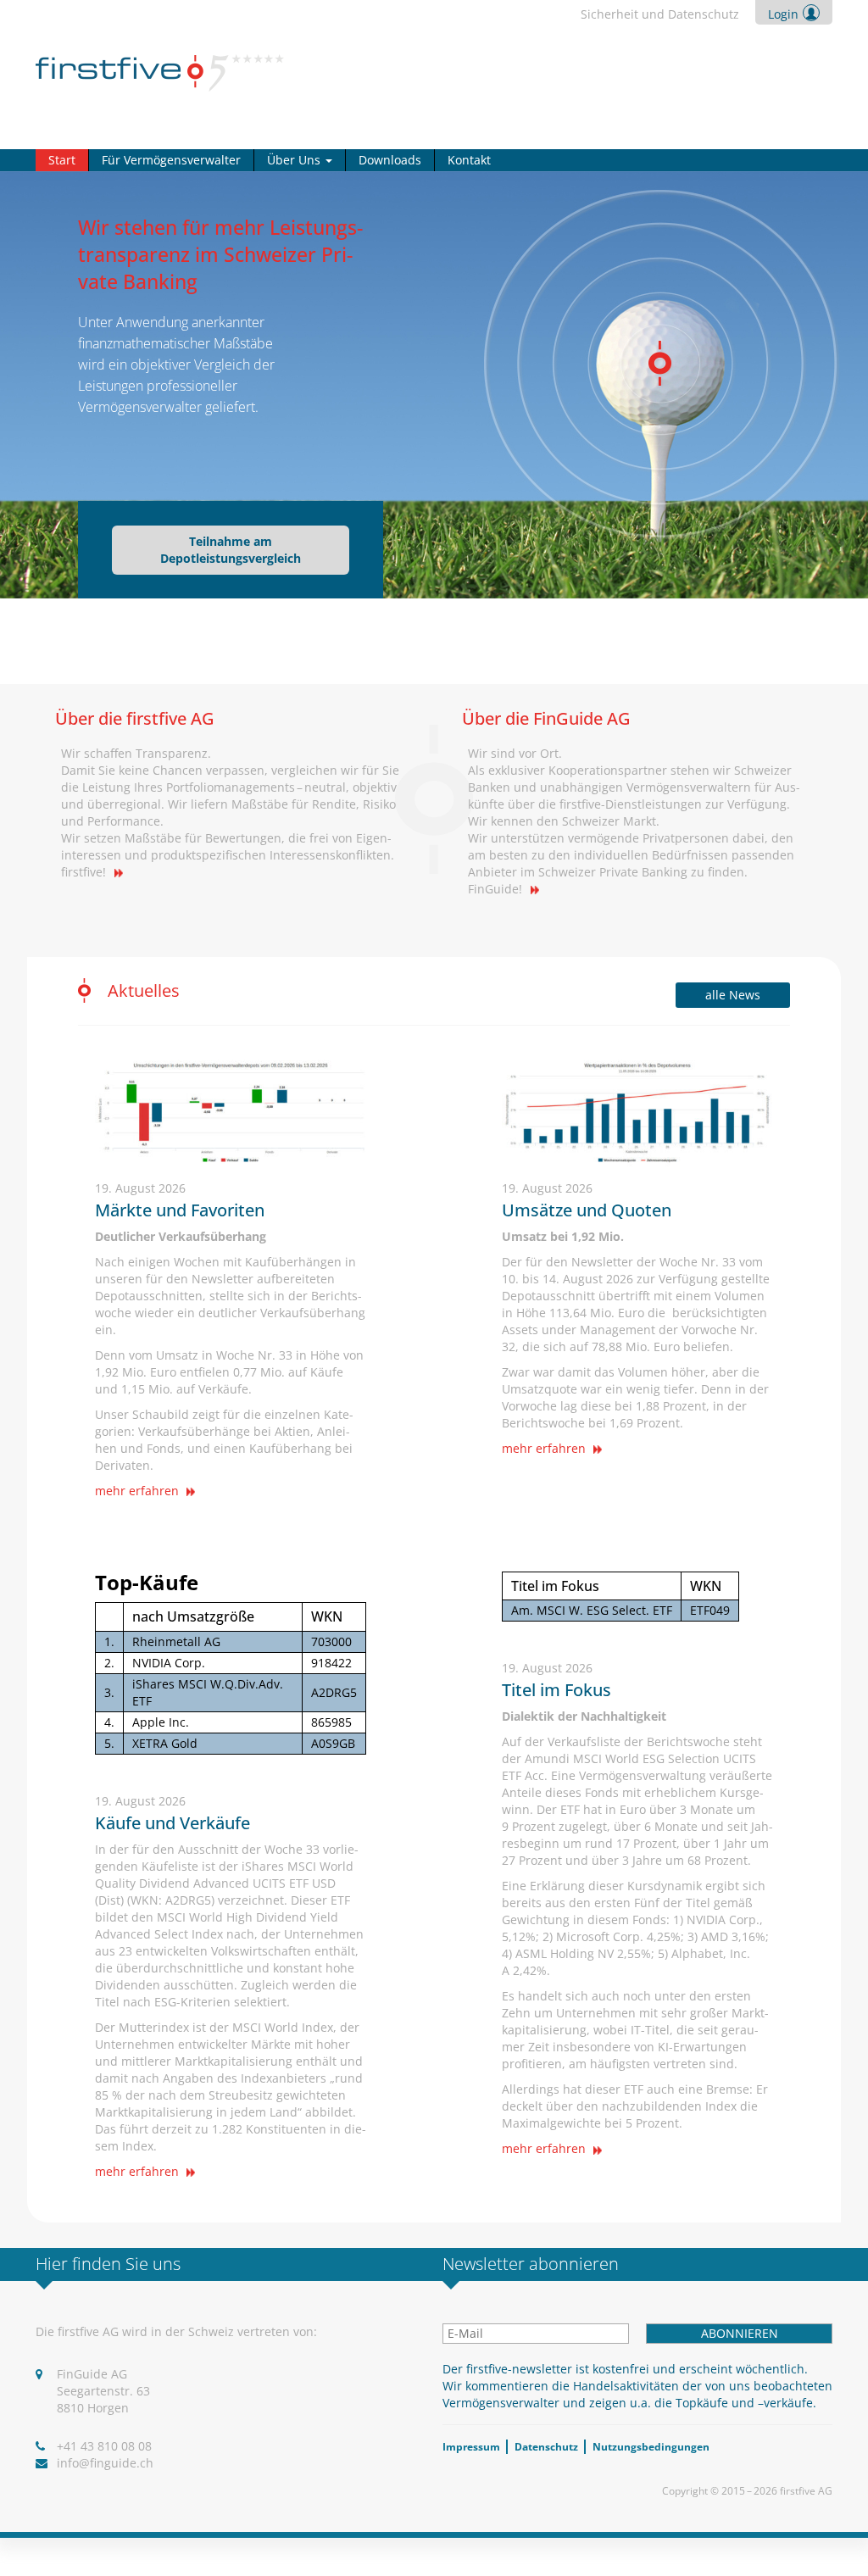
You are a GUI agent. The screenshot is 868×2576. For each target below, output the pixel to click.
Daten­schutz (546, 2447)
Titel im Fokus (556, 1690)
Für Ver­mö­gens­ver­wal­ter (171, 160)
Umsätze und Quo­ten (587, 1210)
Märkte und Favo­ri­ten (180, 1210)
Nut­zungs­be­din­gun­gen (651, 2447)
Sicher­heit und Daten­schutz (660, 14)
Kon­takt (469, 160)
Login (783, 14)
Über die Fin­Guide (546, 718)
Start (62, 160)
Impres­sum (471, 2447)
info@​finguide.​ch (105, 2463)
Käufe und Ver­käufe (172, 1823)
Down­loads (390, 160)
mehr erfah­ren (139, 1491)
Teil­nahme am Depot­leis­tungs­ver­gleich (231, 550)
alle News (733, 995)
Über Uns (295, 160)
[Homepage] (160, 72)
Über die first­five (135, 718)
